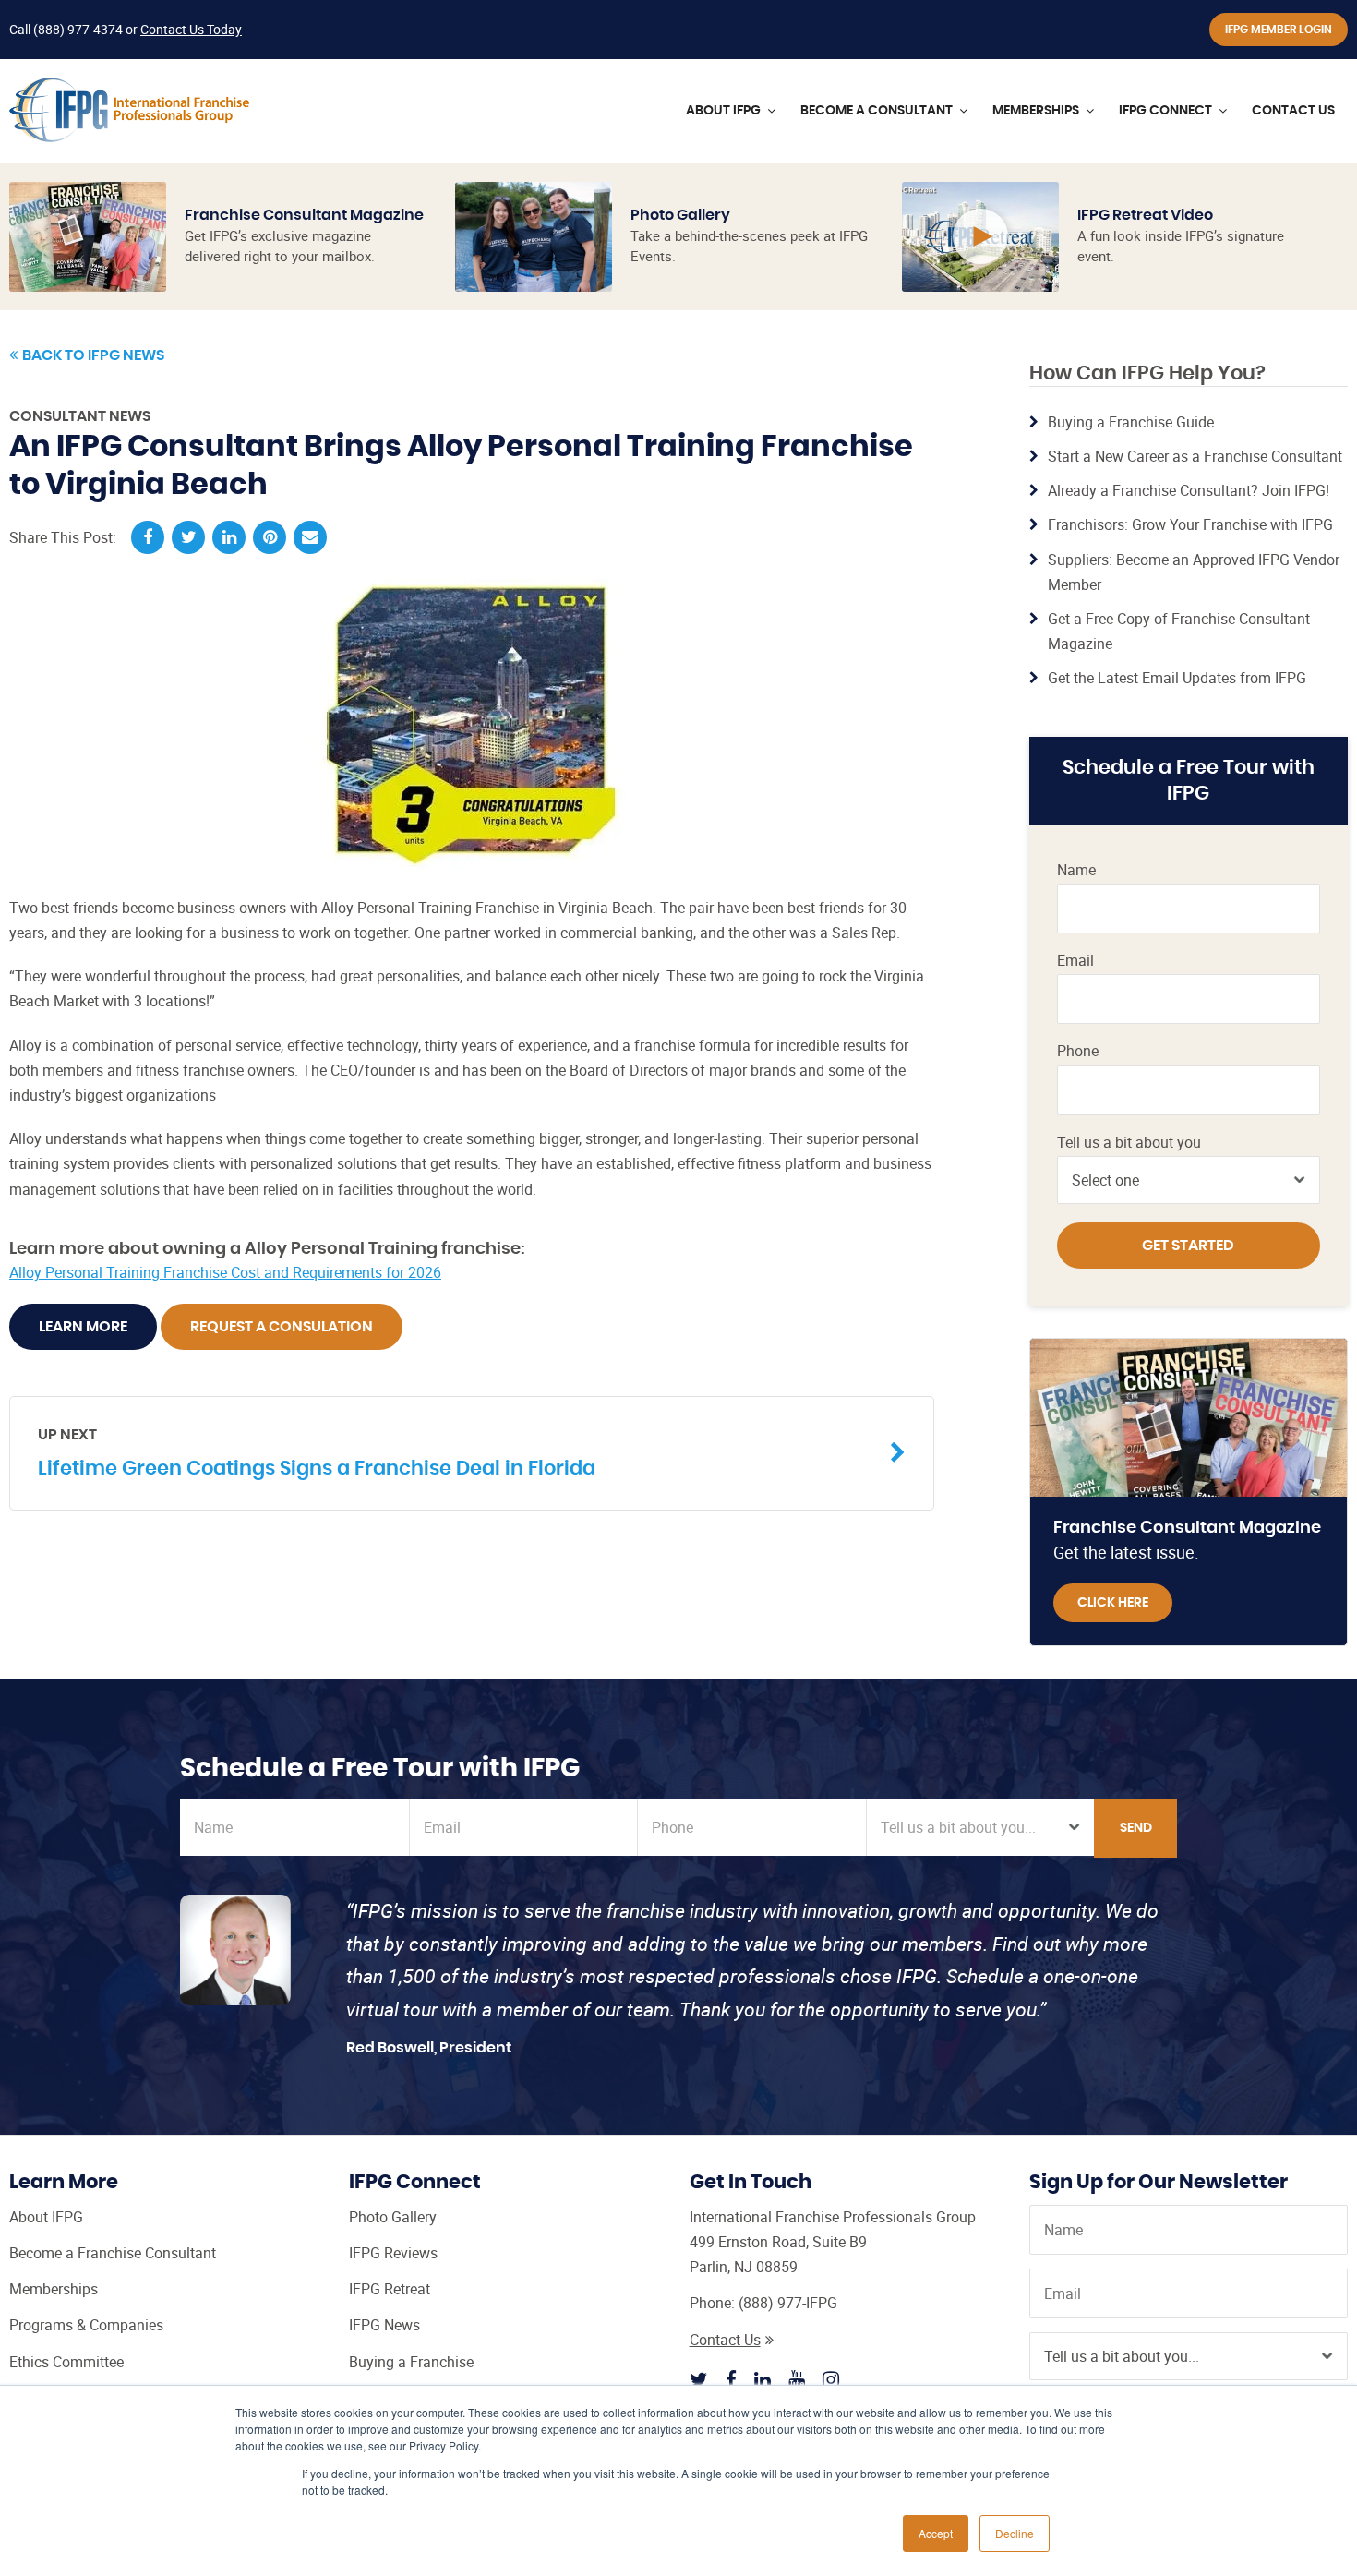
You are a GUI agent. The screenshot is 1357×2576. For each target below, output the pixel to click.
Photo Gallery (680, 215)
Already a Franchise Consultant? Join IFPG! (1189, 490)
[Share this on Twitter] (188, 537)
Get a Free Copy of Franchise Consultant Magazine (1179, 631)
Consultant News (80, 416)
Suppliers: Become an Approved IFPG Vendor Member (1194, 572)
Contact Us (725, 2340)
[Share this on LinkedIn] (229, 537)
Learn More (83, 1327)
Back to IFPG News (93, 355)
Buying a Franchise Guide (1131, 422)
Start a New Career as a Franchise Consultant (1195, 456)
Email (1075, 961)
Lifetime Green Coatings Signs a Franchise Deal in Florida (317, 1452)
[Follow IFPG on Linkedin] (763, 2379)
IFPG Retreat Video (1145, 215)
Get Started (1188, 1246)
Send (1136, 1828)
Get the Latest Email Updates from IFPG (1177, 678)
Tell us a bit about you (1129, 1143)
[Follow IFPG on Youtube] (797, 2379)
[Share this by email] (310, 537)
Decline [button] (1015, 2533)
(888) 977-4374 (78, 29)
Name (1076, 870)
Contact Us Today (191, 29)
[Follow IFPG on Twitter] (699, 2379)
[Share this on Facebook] (148, 537)
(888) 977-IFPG (788, 2303)
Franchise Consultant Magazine (304, 215)
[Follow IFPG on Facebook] (731, 2379)
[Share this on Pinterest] (270, 537)
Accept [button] (936, 2533)
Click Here (1113, 1603)
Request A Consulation (282, 1327)
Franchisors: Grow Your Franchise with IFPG (1190, 524)
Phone (1078, 1051)
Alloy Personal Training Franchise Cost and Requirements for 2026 (225, 1272)
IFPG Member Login (1279, 30)
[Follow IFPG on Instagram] (831, 2379)
